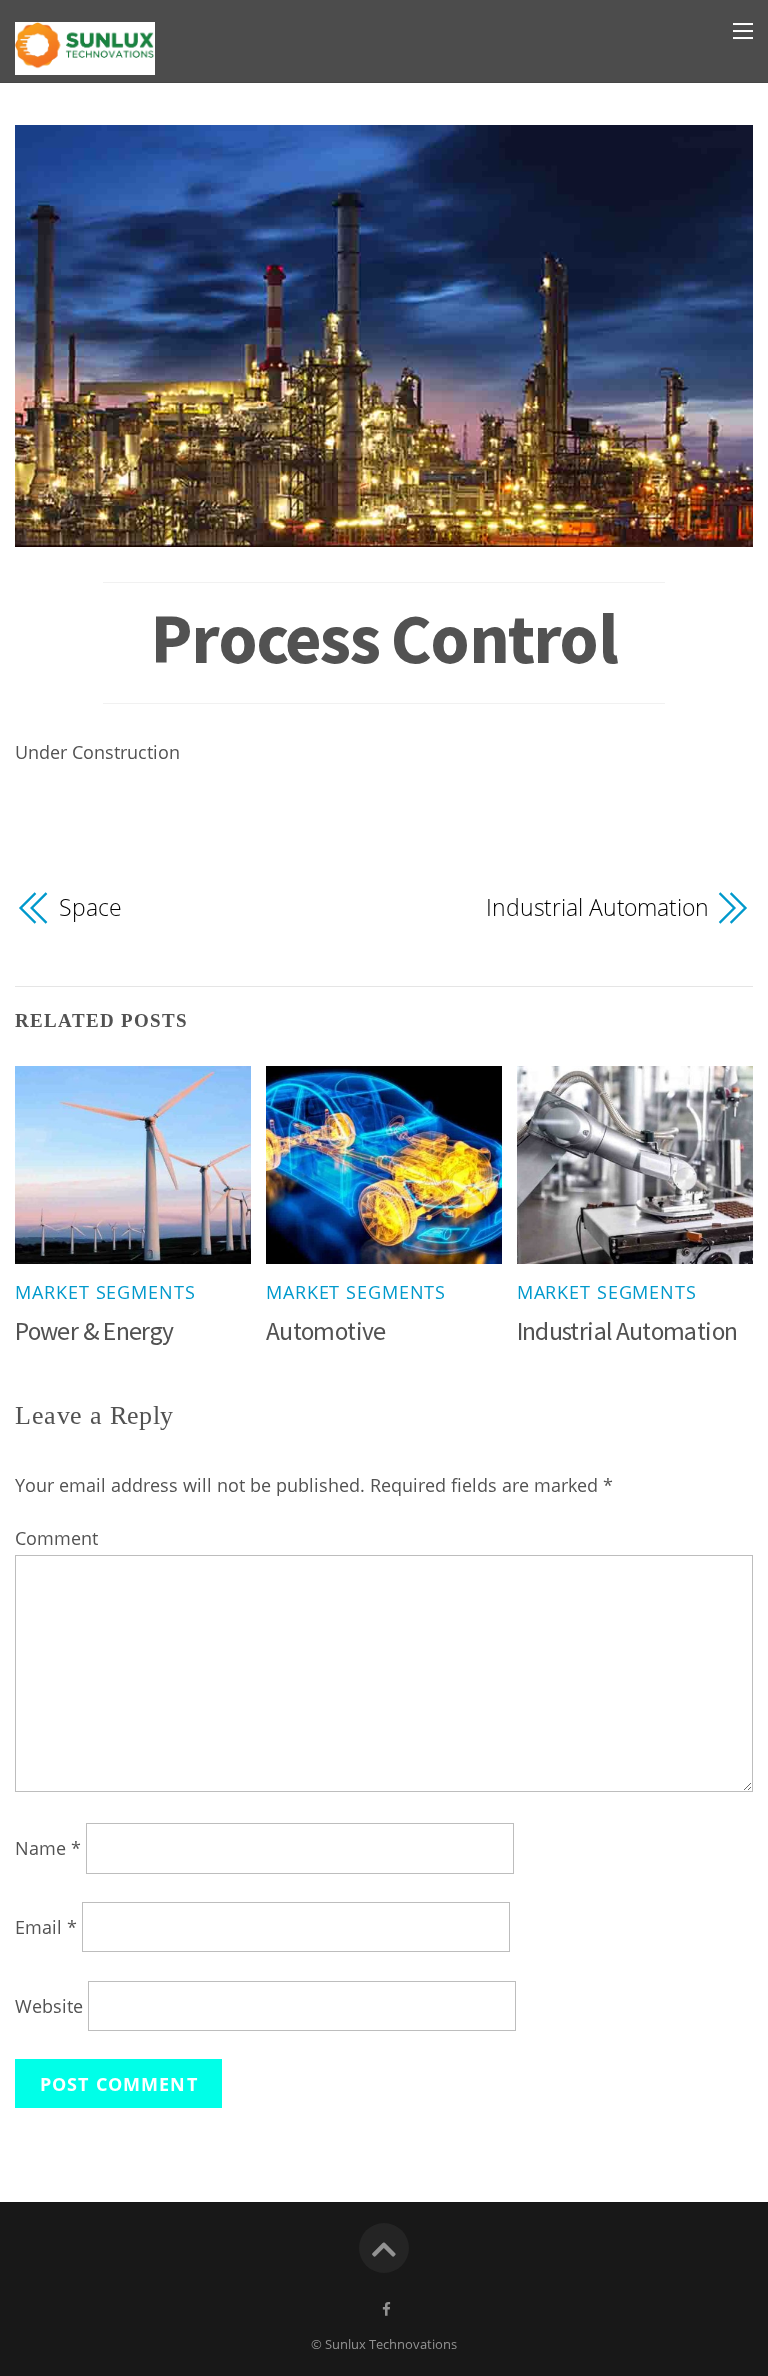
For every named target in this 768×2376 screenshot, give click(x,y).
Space (90, 907)
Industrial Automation (597, 907)
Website (49, 2006)
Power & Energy (94, 1331)
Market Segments (105, 1292)
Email (46, 1927)
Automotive (326, 1331)
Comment (56, 1538)
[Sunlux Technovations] (85, 59)
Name (48, 1848)
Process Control (384, 638)
